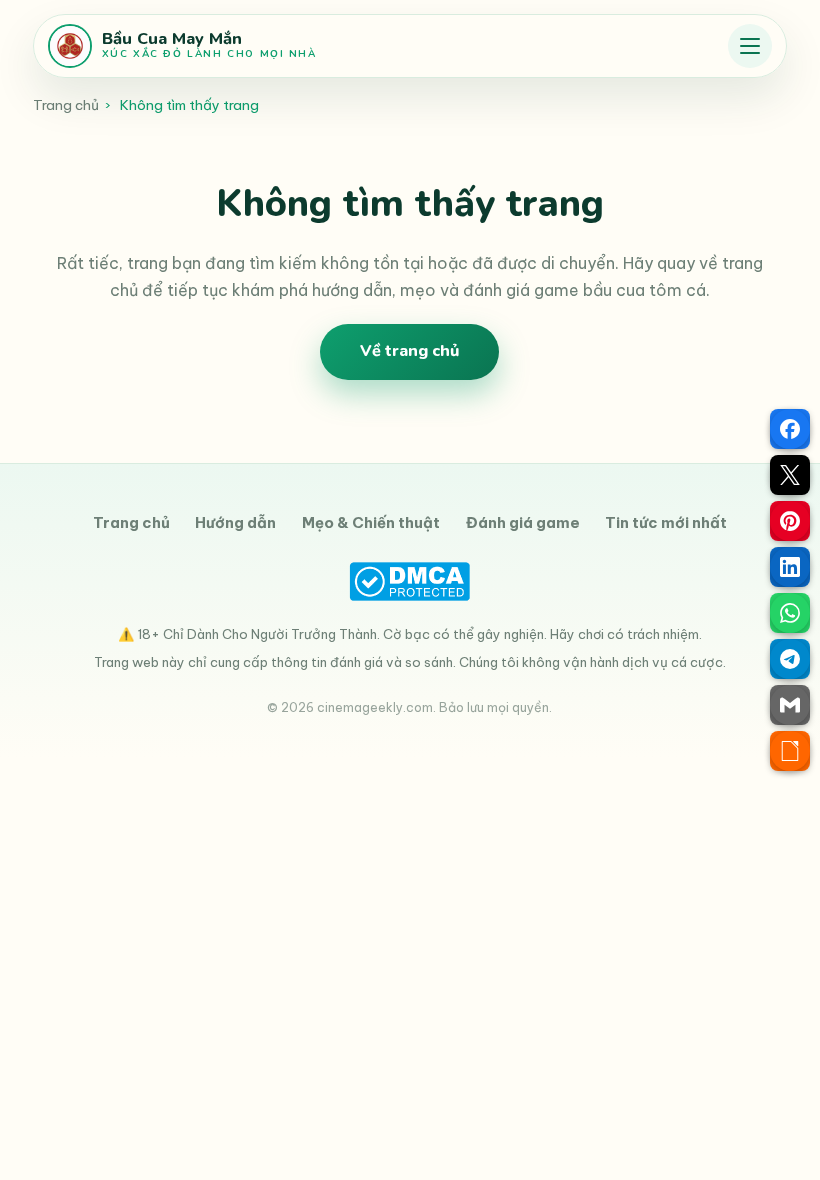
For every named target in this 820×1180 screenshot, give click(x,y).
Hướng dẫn (235, 522)
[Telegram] (790, 659)
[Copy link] (790, 751)
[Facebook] (790, 429)
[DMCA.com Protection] (410, 581)
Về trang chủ (409, 351)
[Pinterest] (790, 521)
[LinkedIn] (790, 567)
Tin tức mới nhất (666, 522)
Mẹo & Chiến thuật (371, 522)
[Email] (790, 705)
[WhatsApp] (790, 613)
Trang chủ (66, 105)
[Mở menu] (750, 46)
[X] (790, 475)
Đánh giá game (523, 522)
